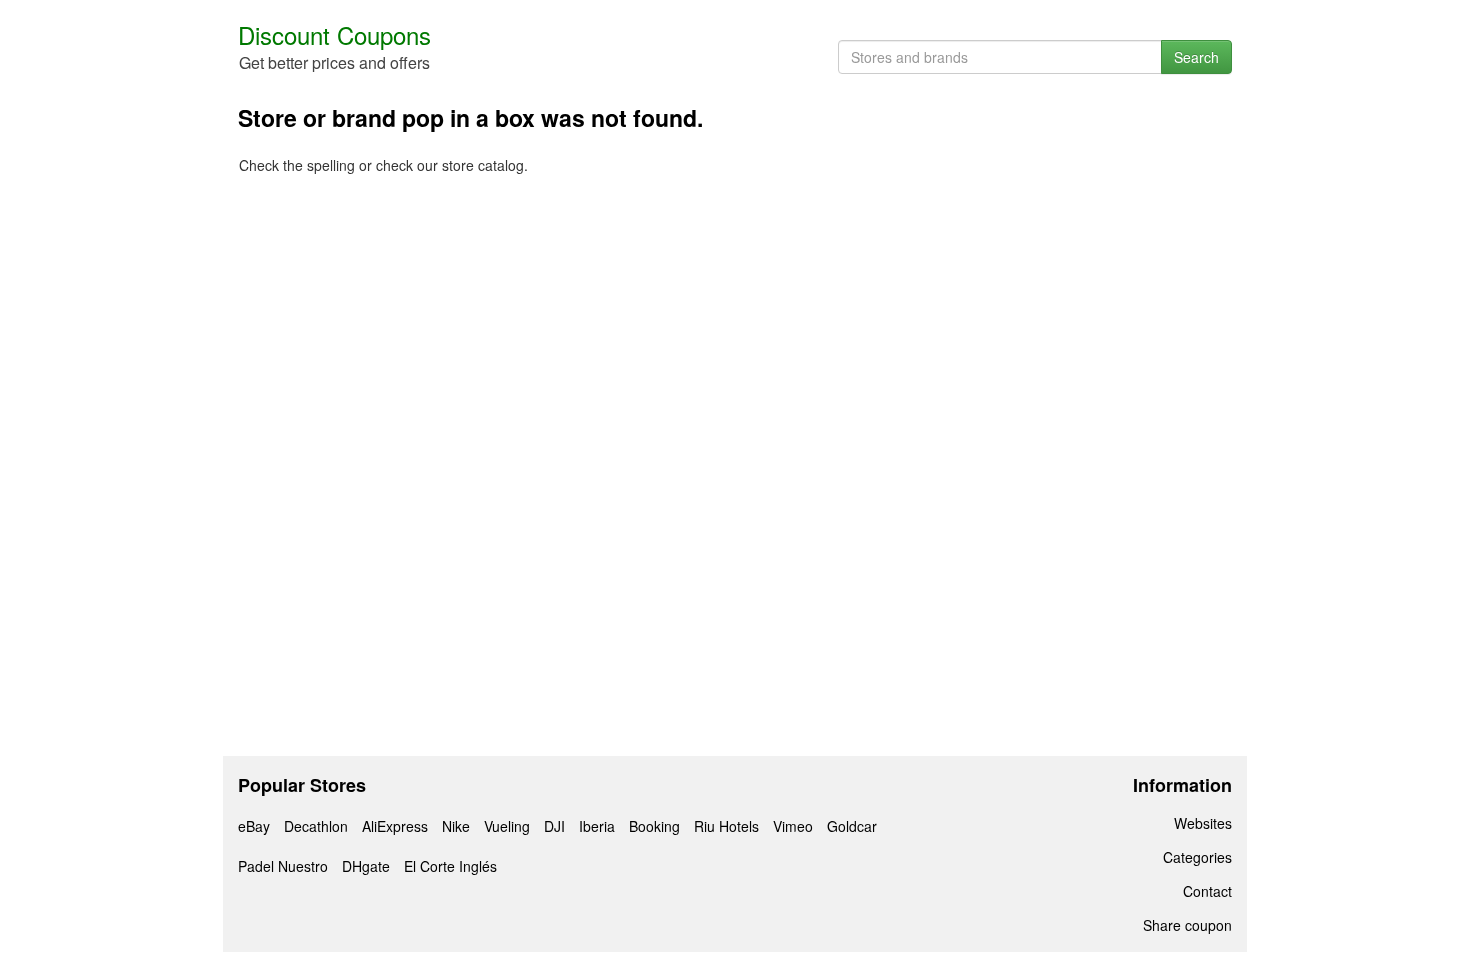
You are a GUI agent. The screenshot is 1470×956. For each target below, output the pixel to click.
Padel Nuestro (283, 866)
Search (1196, 57)
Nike (456, 826)
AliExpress (395, 826)
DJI (554, 826)
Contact (1207, 891)
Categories (1197, 857)
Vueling (507, 826)
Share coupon (1187, 925)
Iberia (597, 826)
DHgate (366, 866)
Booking (654, 826)
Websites (1203, 823)
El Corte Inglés (450, 866)
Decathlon (316, 826)
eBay (254, 826)
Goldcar (852, 826)
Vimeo (793, 826)
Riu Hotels (726, 826)
